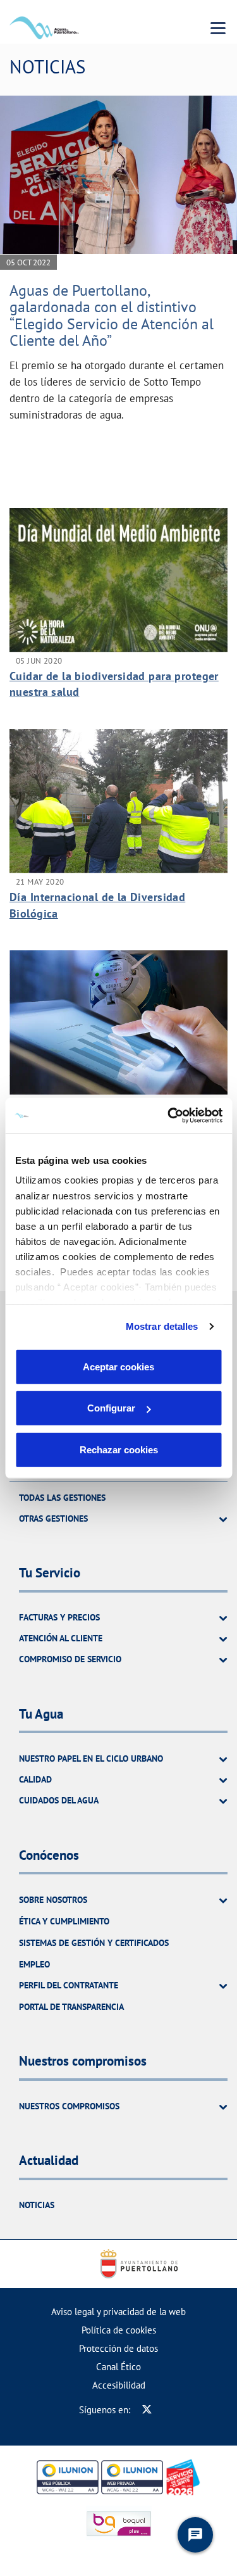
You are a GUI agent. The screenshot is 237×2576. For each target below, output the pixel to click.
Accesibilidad (119, 2385)
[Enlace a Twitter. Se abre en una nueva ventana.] (147, 2410)
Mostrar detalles (162, 1326)
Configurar (111, 1408)
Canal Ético (118, 2367)
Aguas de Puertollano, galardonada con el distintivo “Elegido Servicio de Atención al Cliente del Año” (112, 315)
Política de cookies (119, 2330)
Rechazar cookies (119, 1449)
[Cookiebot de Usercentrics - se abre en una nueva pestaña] (169, 1116)
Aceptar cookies (118, 1366)
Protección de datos (118, 2348)
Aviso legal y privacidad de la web (118, 2312)
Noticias (37, 2205)
